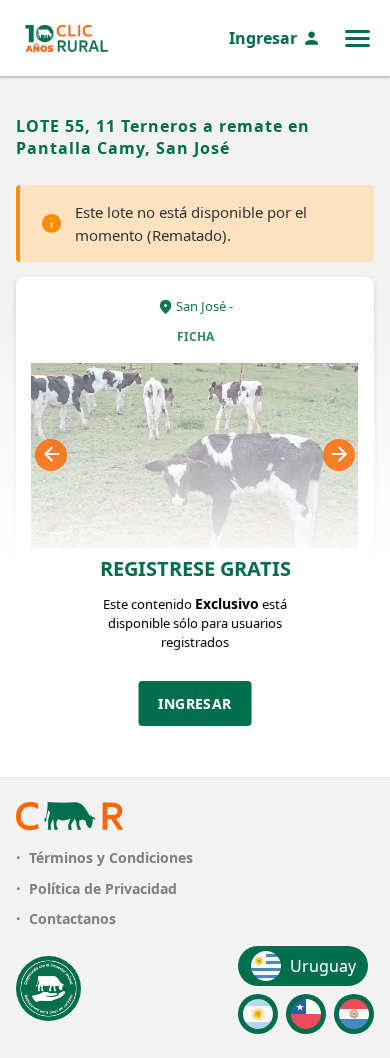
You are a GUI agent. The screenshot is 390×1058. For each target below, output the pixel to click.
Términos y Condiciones (111, 857)
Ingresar (263, 38)
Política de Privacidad (103, 888)
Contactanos (72, 918)
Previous (51, 455)
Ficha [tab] (195, 336)
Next (339, 455)
